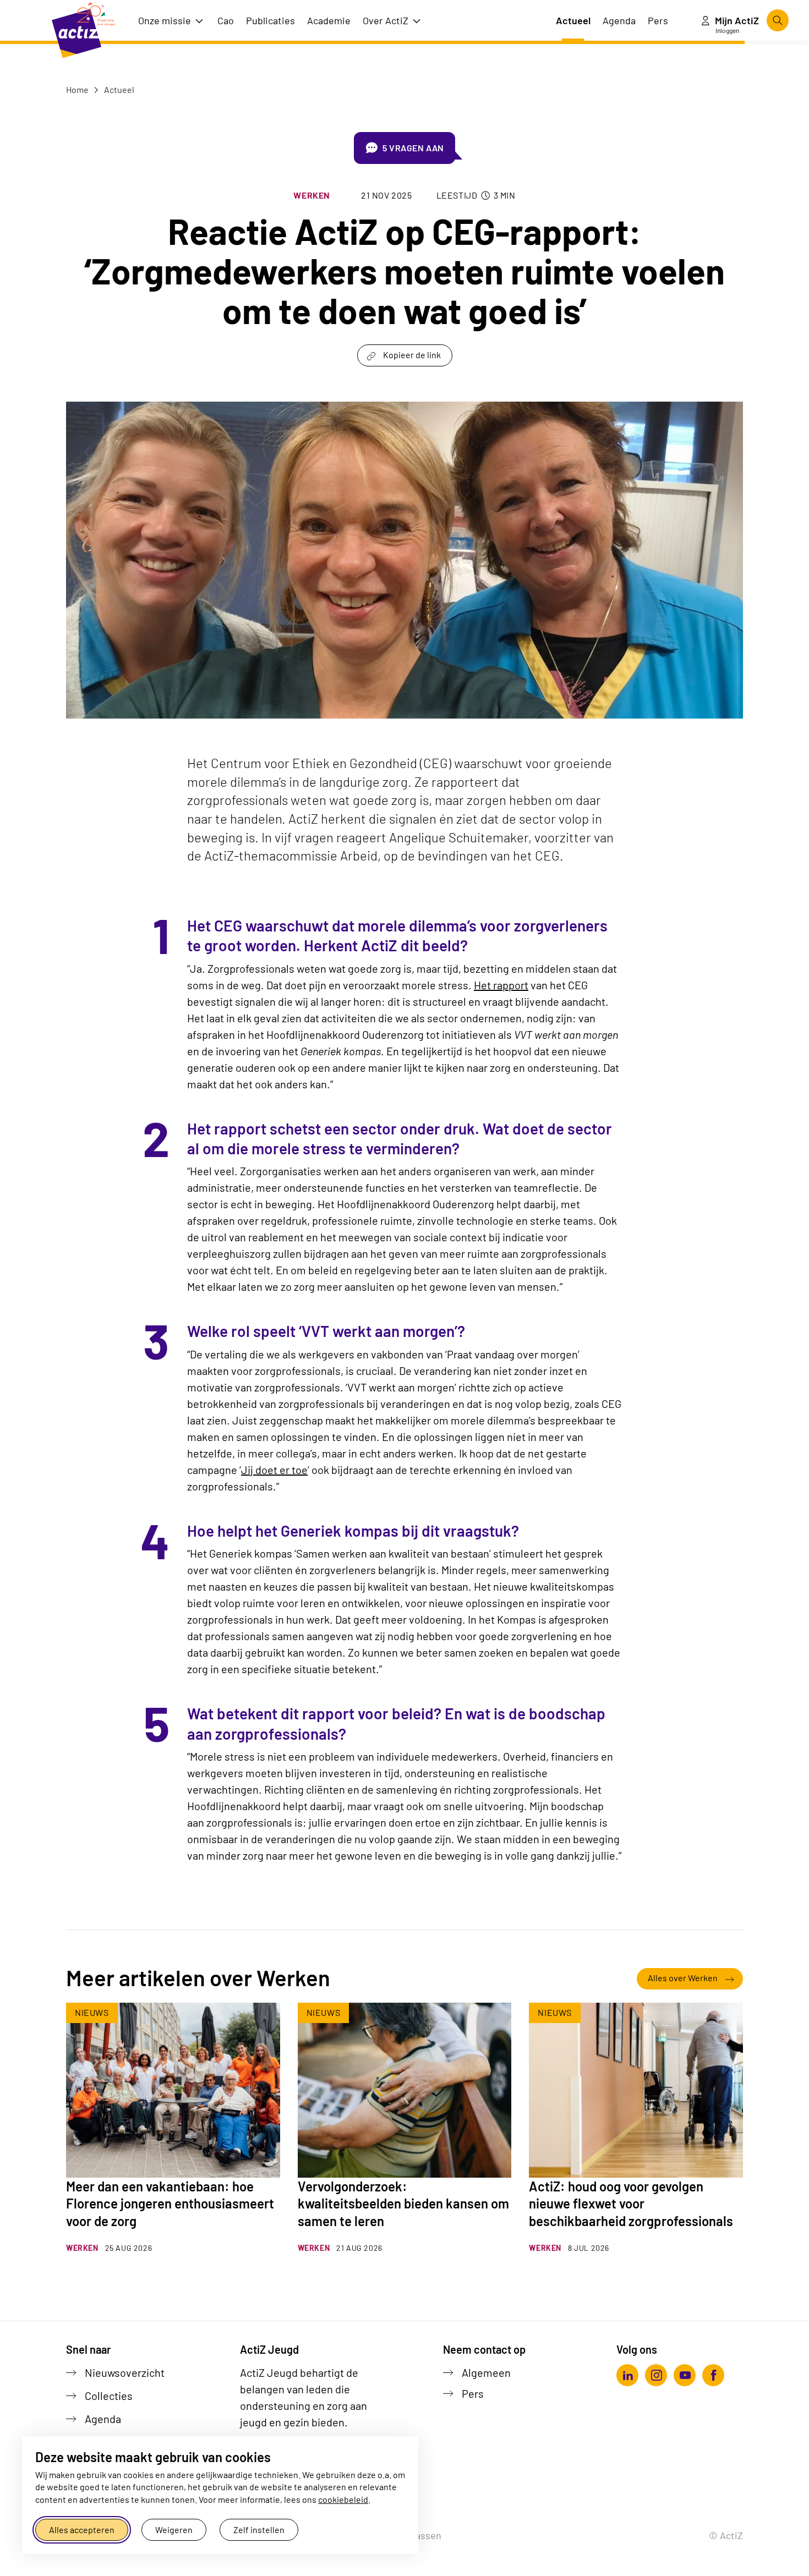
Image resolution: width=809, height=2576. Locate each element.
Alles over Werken (683, 1978)
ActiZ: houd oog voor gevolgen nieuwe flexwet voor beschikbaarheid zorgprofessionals (631, 2203)
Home (77, 89)
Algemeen (486, 2372)
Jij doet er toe (274, 1470)
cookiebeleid (343, 2499)
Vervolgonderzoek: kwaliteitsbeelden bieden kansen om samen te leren (403, 2203)
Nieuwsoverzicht (125, 2372)
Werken (312, 195)
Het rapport (501, 985)
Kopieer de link (412, 355)
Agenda (103, 2419)
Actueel (118, 89)
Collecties (109, 2396)
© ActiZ (726, 2535)
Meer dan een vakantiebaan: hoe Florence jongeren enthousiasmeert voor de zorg (170, 2203)
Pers (473, 2393)
